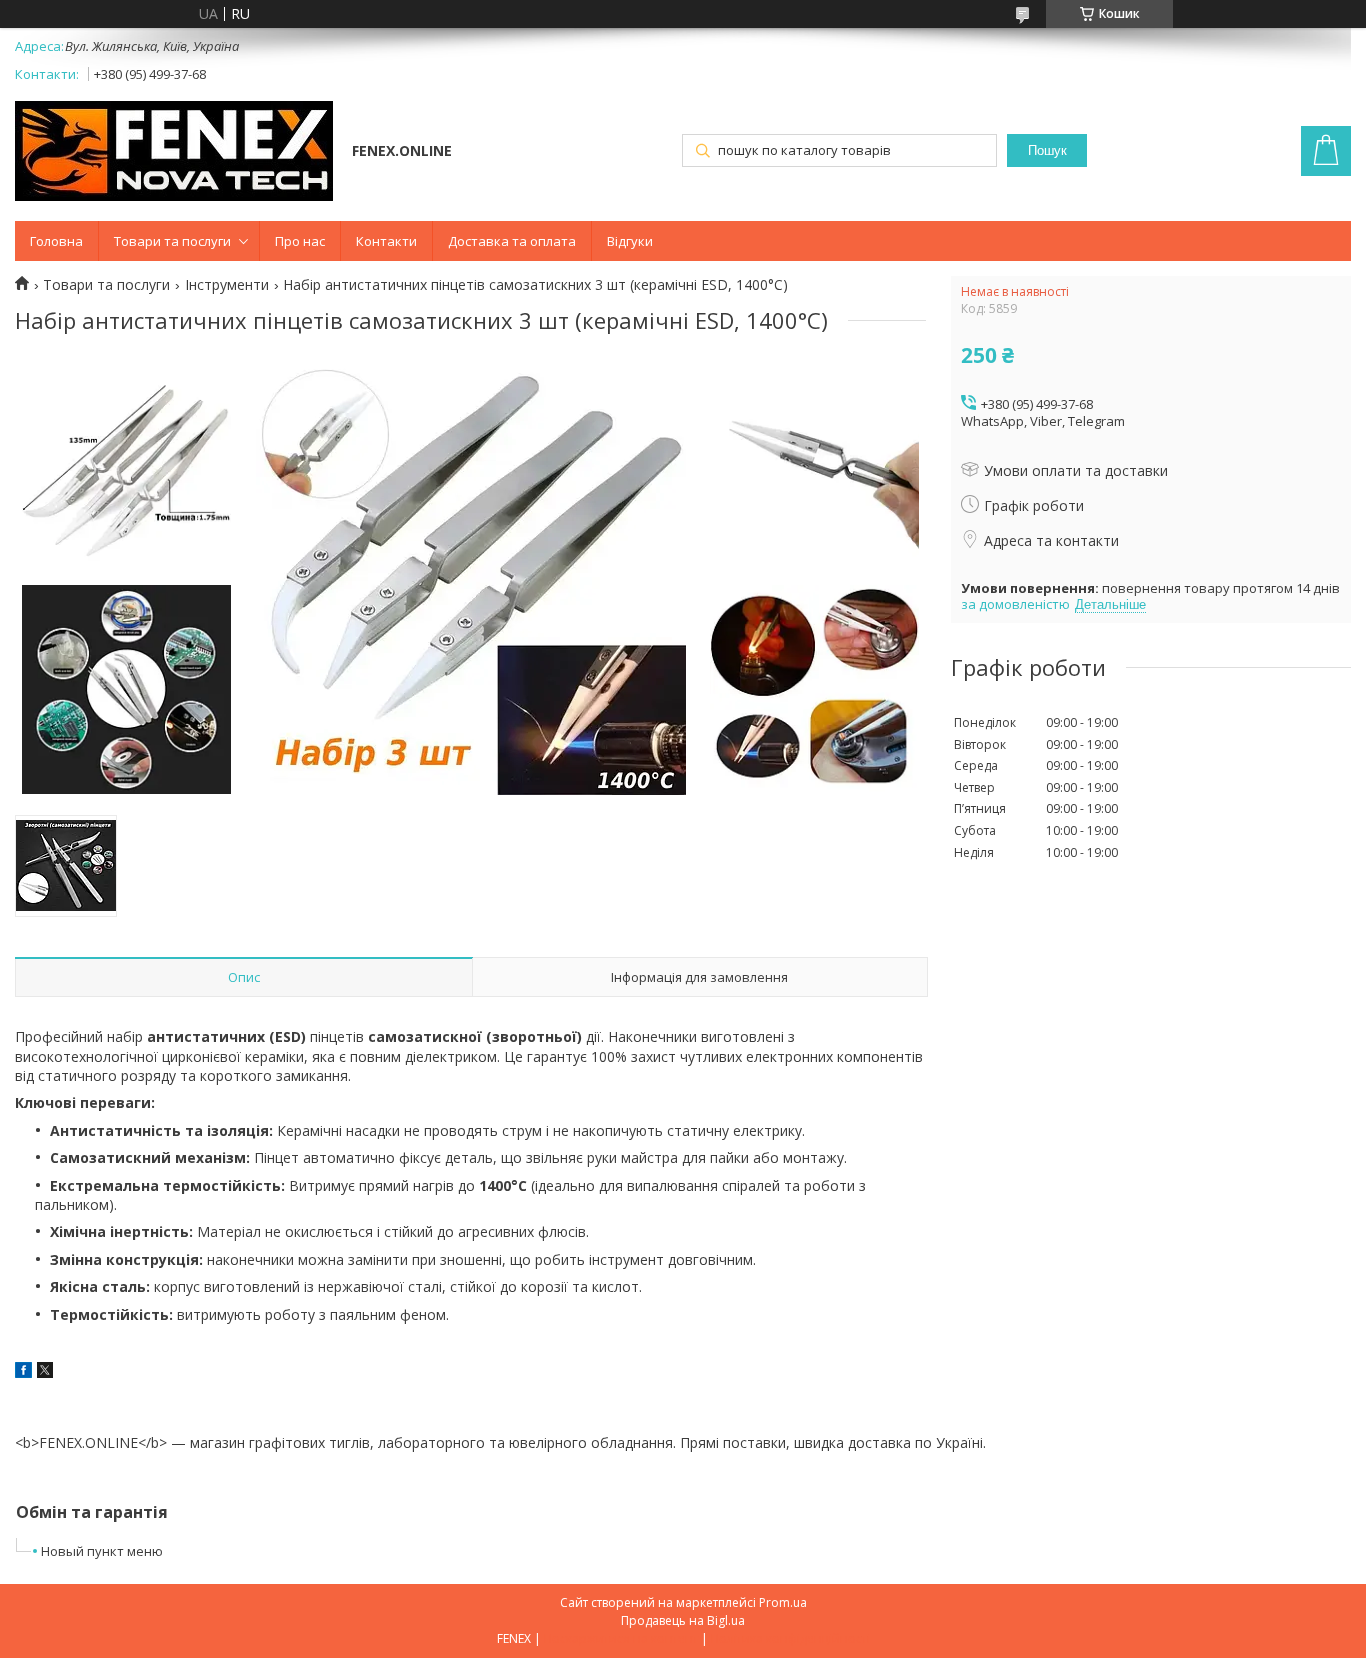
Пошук (1047, 150)
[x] (45, 1372)
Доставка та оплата (512, 241)
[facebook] (23, 1372)
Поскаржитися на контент (621, 1638)
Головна (56, 241)
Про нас (300, 241)
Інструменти (227, 285)
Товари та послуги (172, 241)
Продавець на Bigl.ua (683, 1620)
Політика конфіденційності (790, 1638)
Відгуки (630, 241)
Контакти (386, 241)
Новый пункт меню (102, 1551)
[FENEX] (174, 153)
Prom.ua (783, 1602)
